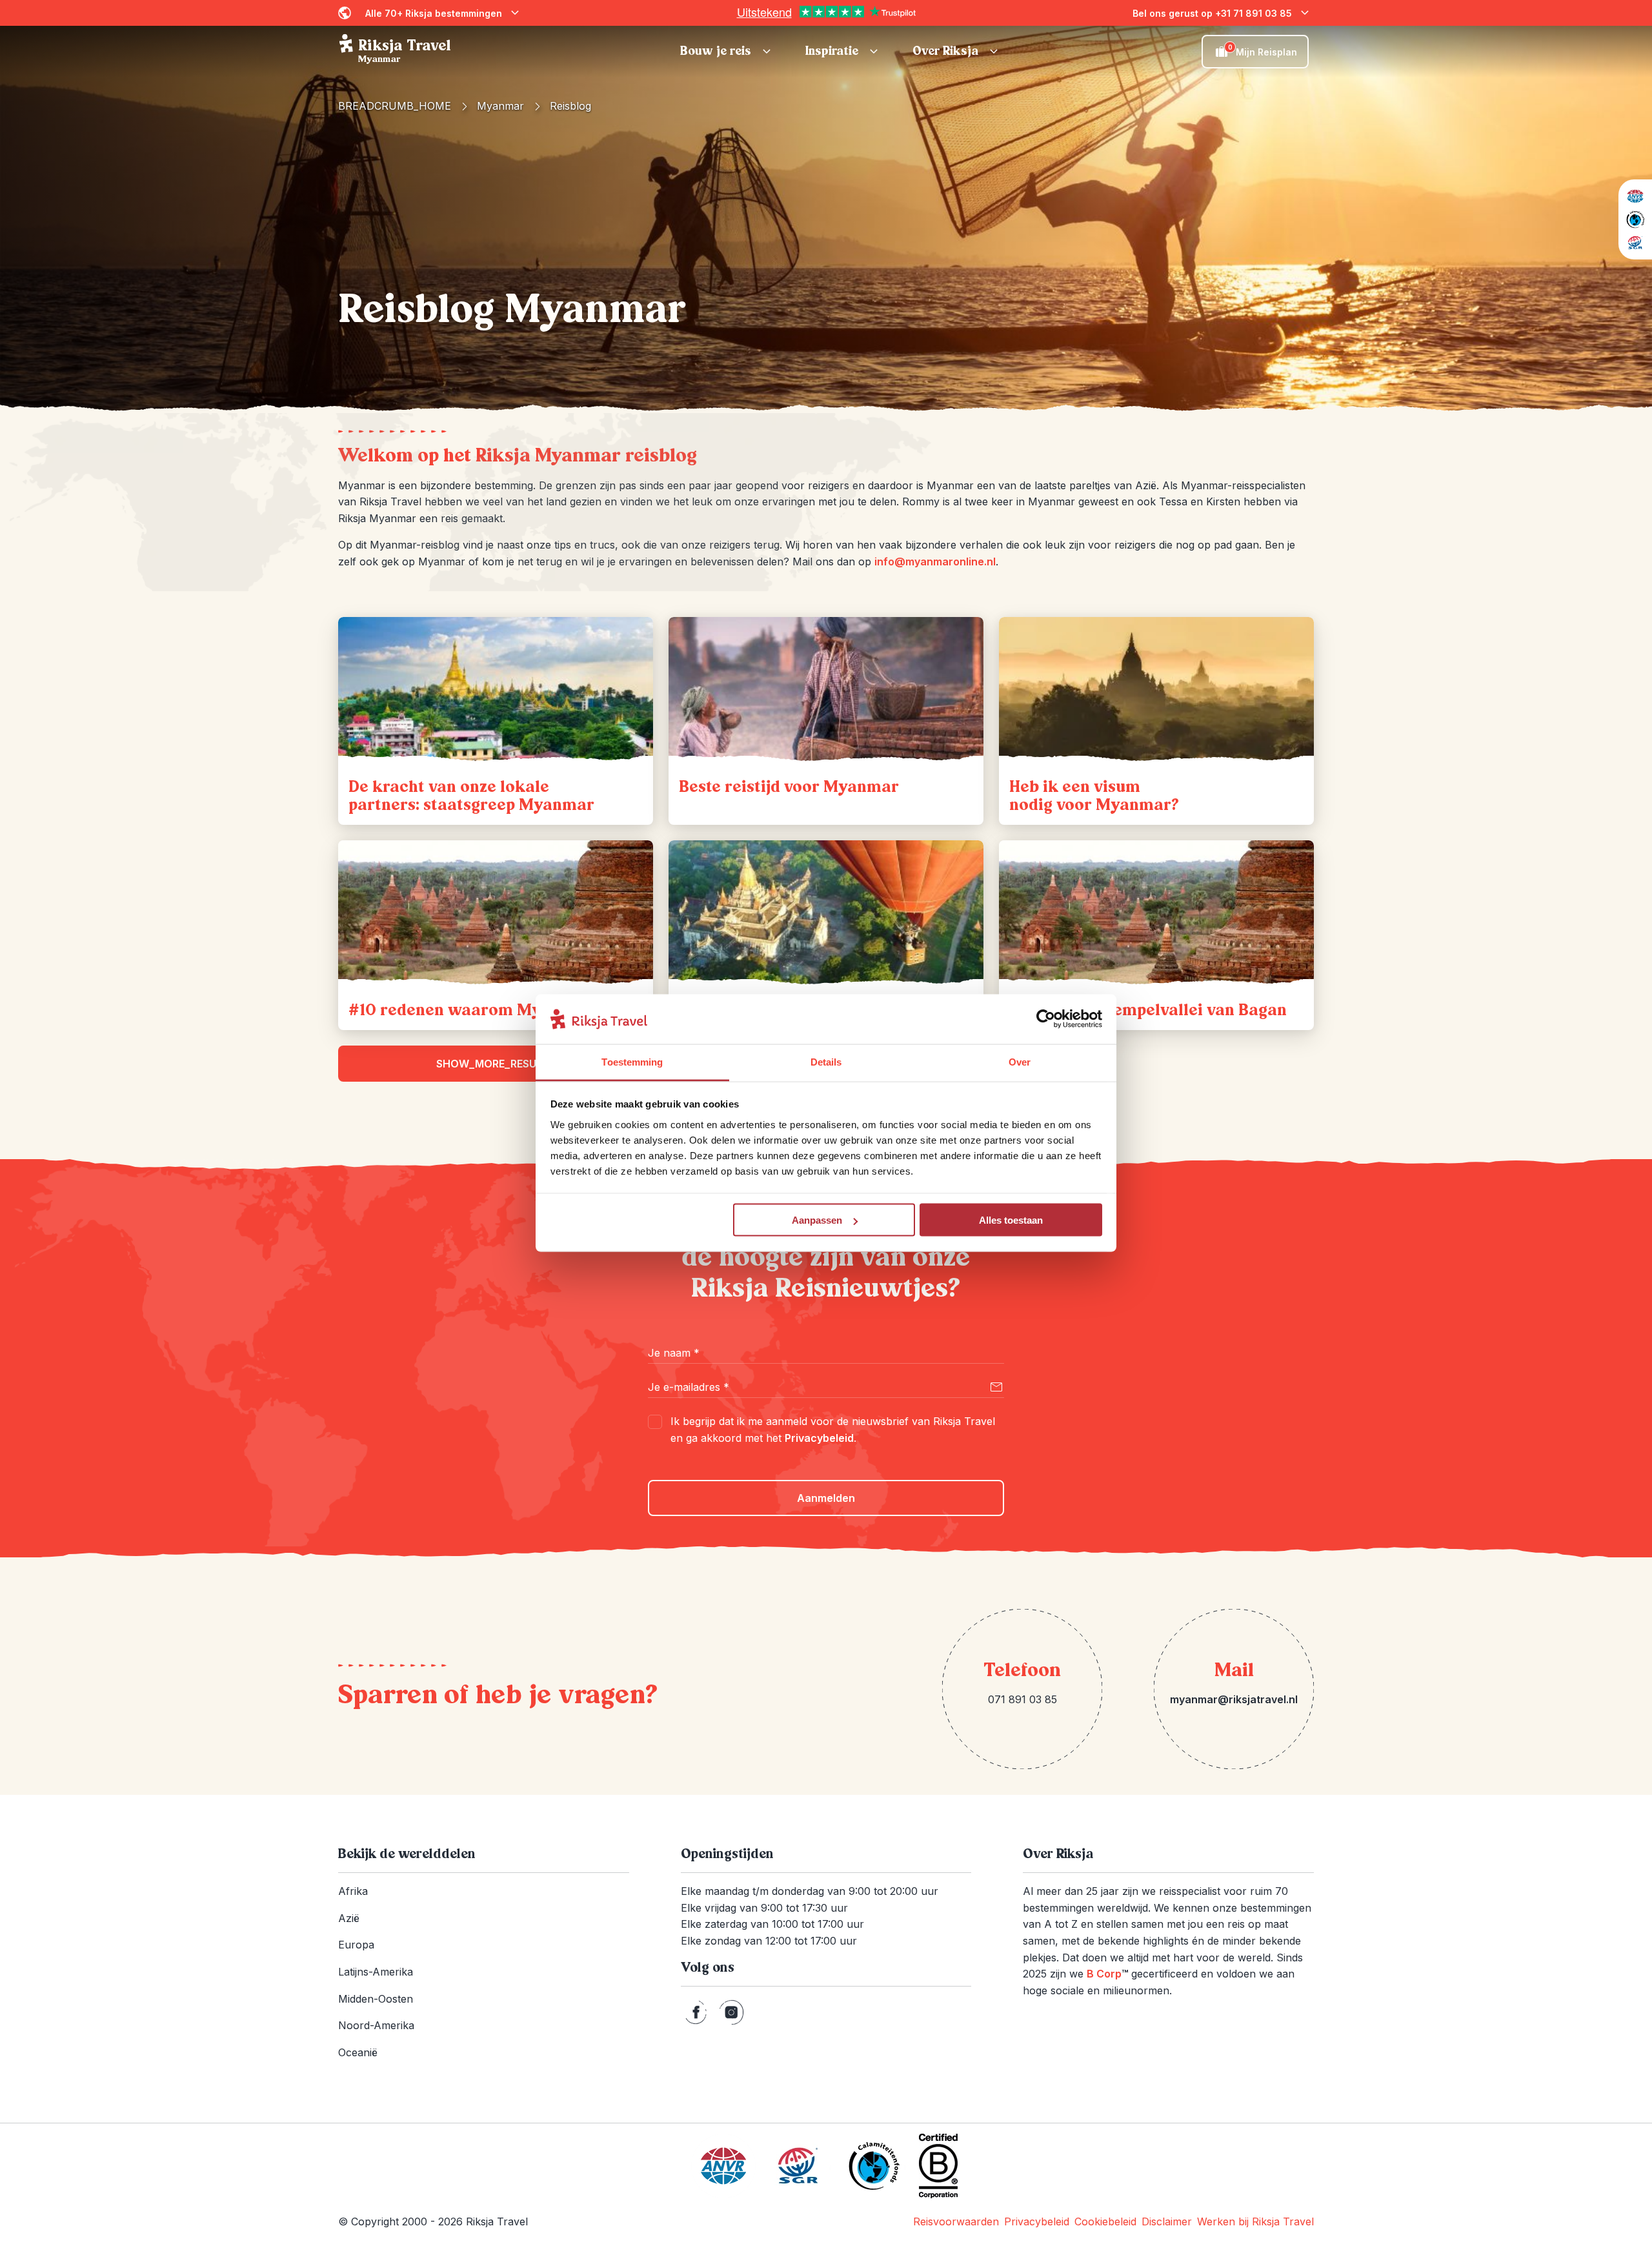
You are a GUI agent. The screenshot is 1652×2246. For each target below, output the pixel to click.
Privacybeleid (819, 1438)
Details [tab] (826, 1061)
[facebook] (696, 2012)
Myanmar (500, 106)
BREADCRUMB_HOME (395, 106)
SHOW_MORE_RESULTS (496, 1064)
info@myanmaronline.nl (935, 561)
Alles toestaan (1011, 1220)
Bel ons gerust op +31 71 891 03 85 (1212, 13)
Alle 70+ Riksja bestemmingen (434, 13)
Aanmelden (826, 1498)
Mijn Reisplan (1263, 50)
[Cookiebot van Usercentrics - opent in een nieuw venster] (1046, 1019)
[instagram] (731, 2012)
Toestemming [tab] (632, 1061)
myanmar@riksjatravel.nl (1234, 1699)
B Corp (1107, 1974)
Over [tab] (1020, 1061)
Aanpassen (817, 1220)
